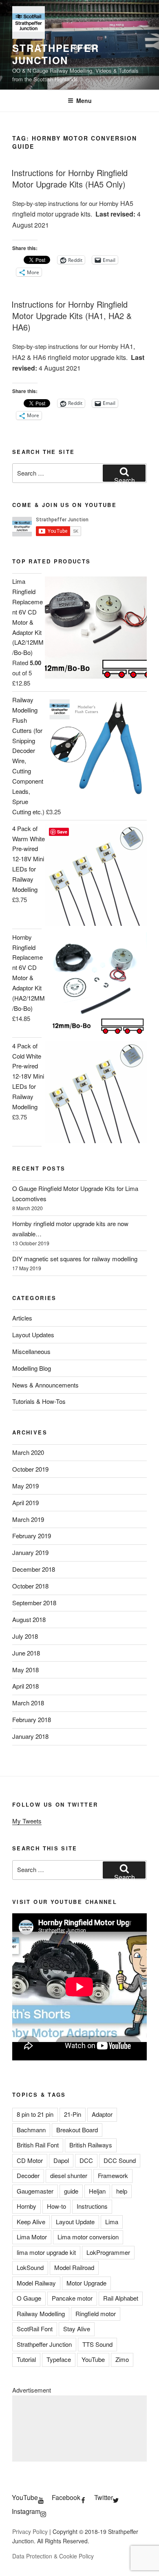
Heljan (97, 2191)
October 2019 (30, 1469)
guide (71, 2191)
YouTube (93, 2359)
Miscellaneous (31, 1351)
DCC (86, 2160)
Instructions (92, 2206)
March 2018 (28, 1703)
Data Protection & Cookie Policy (53, 2556)
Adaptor (102, 2114)
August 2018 (29, 1619)
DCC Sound (120, 2160)
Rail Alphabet (121, 2298)
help (122, 2191)
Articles (22, 1318)
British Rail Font (38, 2145)
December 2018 (34, 1569)
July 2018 (25, 1636)
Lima (112, 2222)
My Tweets (27, 1821)
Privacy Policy (30, 2531)
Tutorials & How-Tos (39, 1401)
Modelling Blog (32, 1368)
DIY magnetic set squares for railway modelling (75, 1259)
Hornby (26, 2206)
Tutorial (26, 2359)
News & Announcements (45, 1385)
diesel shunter (69, 2175)
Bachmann (31, 2130)
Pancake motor (72, 2298)
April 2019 (25, 1502)
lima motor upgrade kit (46, 2252)
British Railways (91, 2145)
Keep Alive (31, 2222)
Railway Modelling (41, 2313)
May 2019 (25, 1486)
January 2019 (30, 1552)
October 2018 (30, 1586)
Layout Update (75, 2222)
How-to (56, 2206)
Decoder (28, 2175)
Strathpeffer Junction (56, 54)
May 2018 (25, 1670)
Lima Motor (32, 2237)
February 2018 (32, 1719)
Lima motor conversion (88, 2237)
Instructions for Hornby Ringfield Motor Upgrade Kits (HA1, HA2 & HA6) (72, 316)
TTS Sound (97, 2344)
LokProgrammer (108, 2252)
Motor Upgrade (86, 2283)
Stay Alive (77, 2329)
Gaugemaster (35, 2191)
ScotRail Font (35, 2329)
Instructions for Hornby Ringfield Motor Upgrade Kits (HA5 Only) (70, 178)
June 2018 (26, 1653)
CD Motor (30, 2160)
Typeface (59, 2359)
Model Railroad (74, 2267)
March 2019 (28, 1519)
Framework (113, 2175)
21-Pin (73, 2114)
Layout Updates (33, 1335)
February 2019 (32, 1536)
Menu (84, 101)
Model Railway (36, 2283)
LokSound (30, 2267)
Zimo (122, 2359)
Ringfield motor (96, 2313)
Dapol (61, 2160)
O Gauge (29, 2298)
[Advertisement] (79, 2429)
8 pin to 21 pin (35, 2114)
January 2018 (30, 1736)
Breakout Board (77, 2130)
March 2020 (28, 1452)
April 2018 (25, 1686)
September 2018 (34, 1603)
